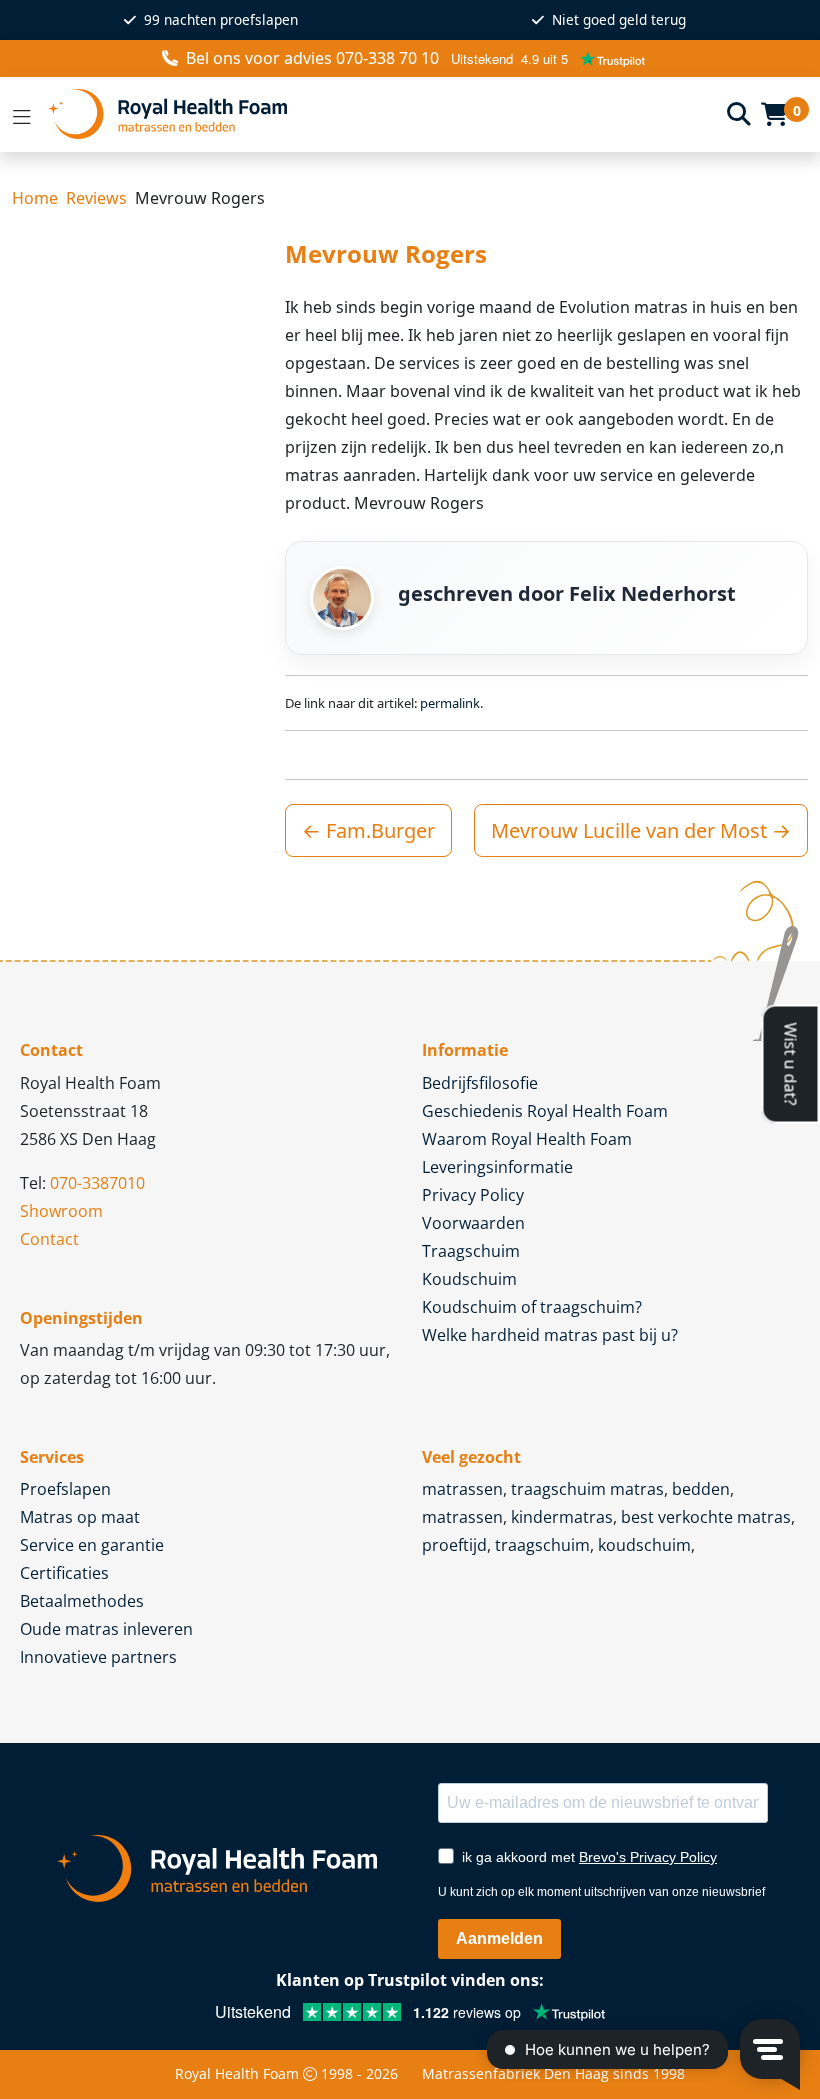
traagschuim (542, 1545)
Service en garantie (92, 1545)
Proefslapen (65, 1489)
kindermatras (562, 1517)
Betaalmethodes (82, 1601)
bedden (701, 1489)
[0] (774, 114)
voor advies (312, 58)
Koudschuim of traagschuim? (532, 1307)
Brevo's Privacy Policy (648, 1857)
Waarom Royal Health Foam (527, 1139)
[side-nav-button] (22, 114)
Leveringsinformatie (497, 1167)
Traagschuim (471, 1251)
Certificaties (64, 1573)
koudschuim (644, 1545)
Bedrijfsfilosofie (480, 1083)
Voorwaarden (473, 1223)
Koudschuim (469, 1279)
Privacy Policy (473, 1195)
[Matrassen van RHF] (379, 114)
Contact (49, 1239)
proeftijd (454, 1545)
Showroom (61, 1211)
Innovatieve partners (98, 1657)
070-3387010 (97, 1183)
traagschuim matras (587, 1489)
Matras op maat (80, 1517)
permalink (450, 703)
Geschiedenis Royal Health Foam (545, 1111)
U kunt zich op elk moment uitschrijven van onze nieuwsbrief (601, 1892)
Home (35, 198)
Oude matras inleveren (106, 1629)
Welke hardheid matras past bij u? (550, 1335)
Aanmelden (499, 1938)
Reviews (96, 198)
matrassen (462, 1489)
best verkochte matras (706, 1517)
